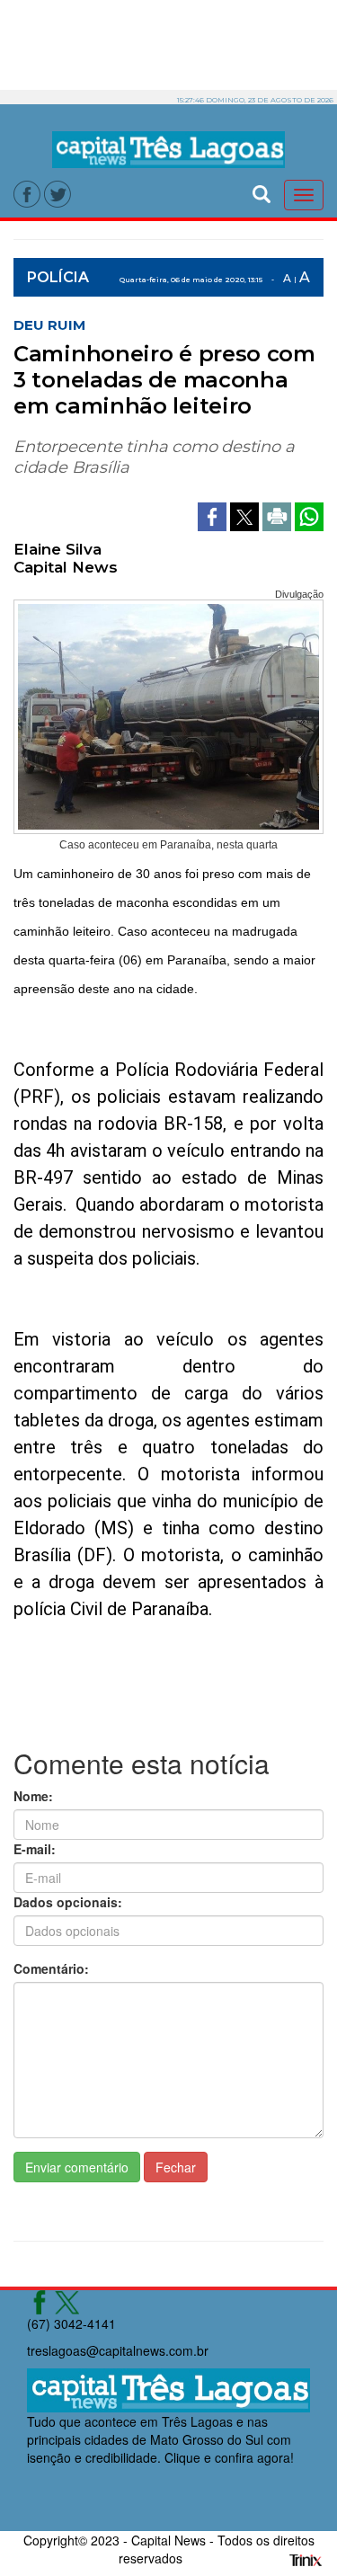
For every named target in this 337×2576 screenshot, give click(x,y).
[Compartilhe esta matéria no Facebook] (214, 514)
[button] (262, 192)
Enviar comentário (77, 2167)
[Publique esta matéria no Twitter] (246, 514)
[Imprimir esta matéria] (279, 514)
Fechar (176, 2167)
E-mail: (35, 1849)
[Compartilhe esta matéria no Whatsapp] (309, 514)
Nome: (33, 1796)
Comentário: (51, 1968)
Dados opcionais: (68, 1902)
